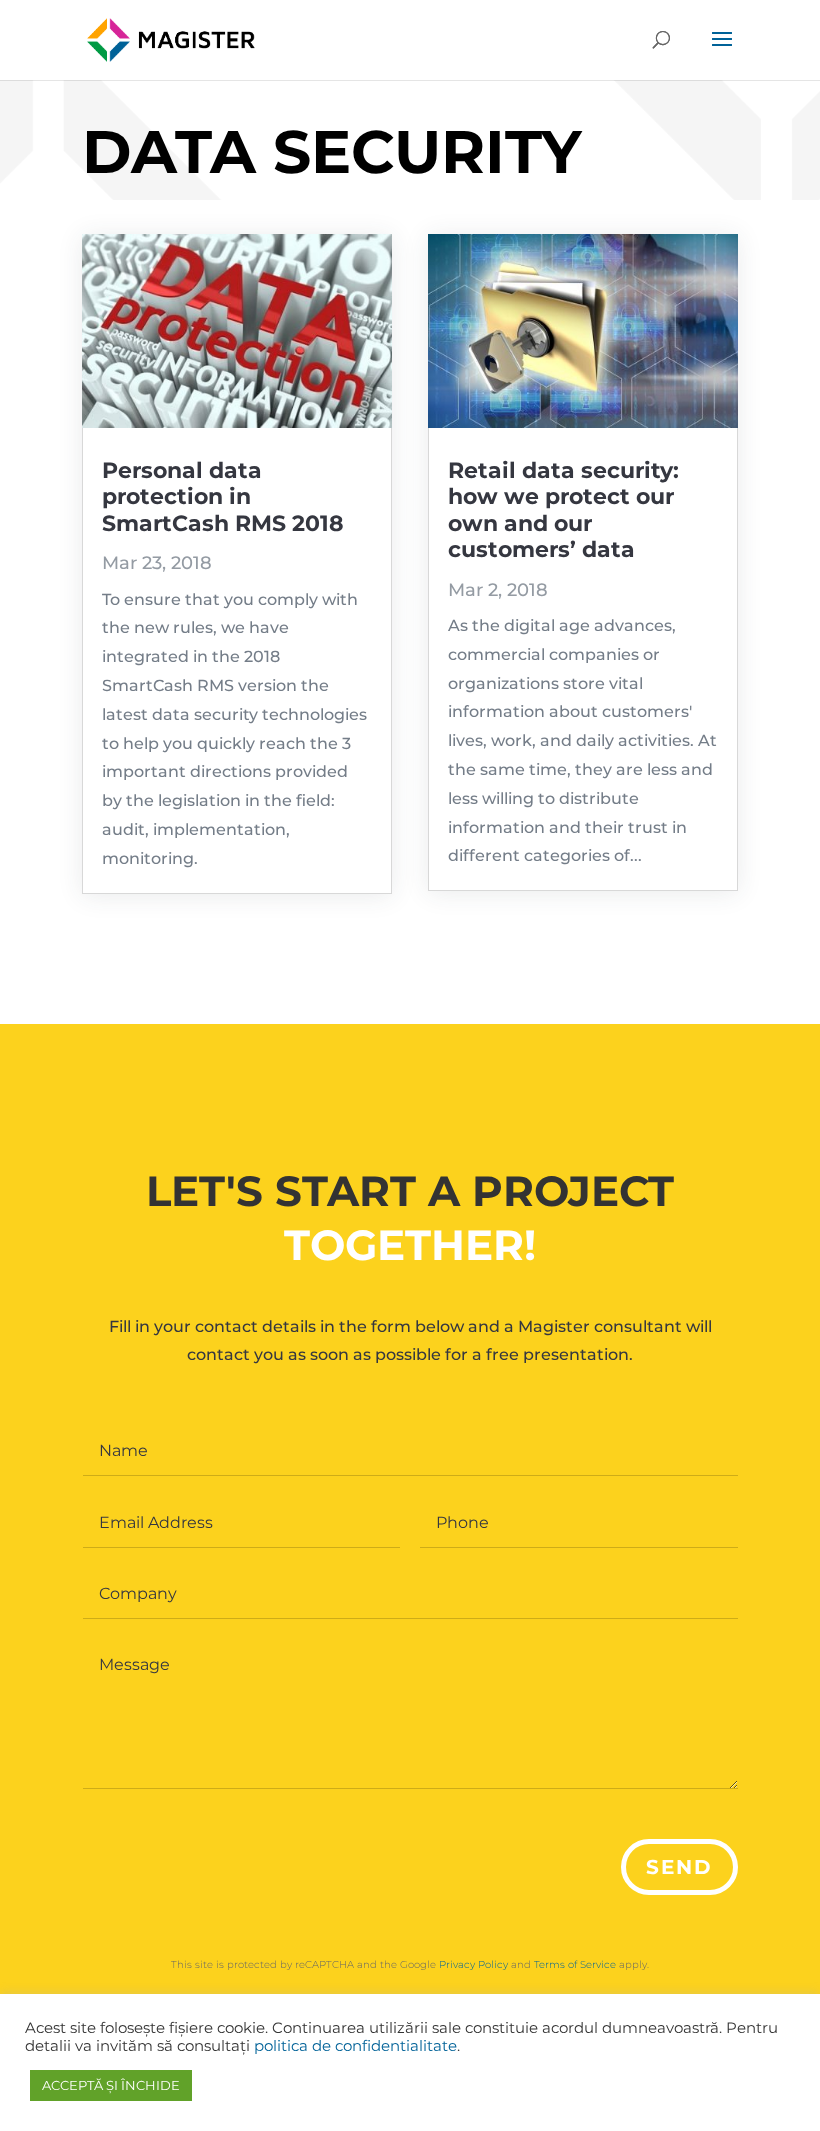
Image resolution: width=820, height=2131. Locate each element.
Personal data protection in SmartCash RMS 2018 (223, 497)
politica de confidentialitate (355, 2046)
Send (679, 1867)
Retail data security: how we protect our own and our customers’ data (563, 510)
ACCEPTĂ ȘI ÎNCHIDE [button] (111, 2085)
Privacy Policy (473, 1964)
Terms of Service (575, 1964)
